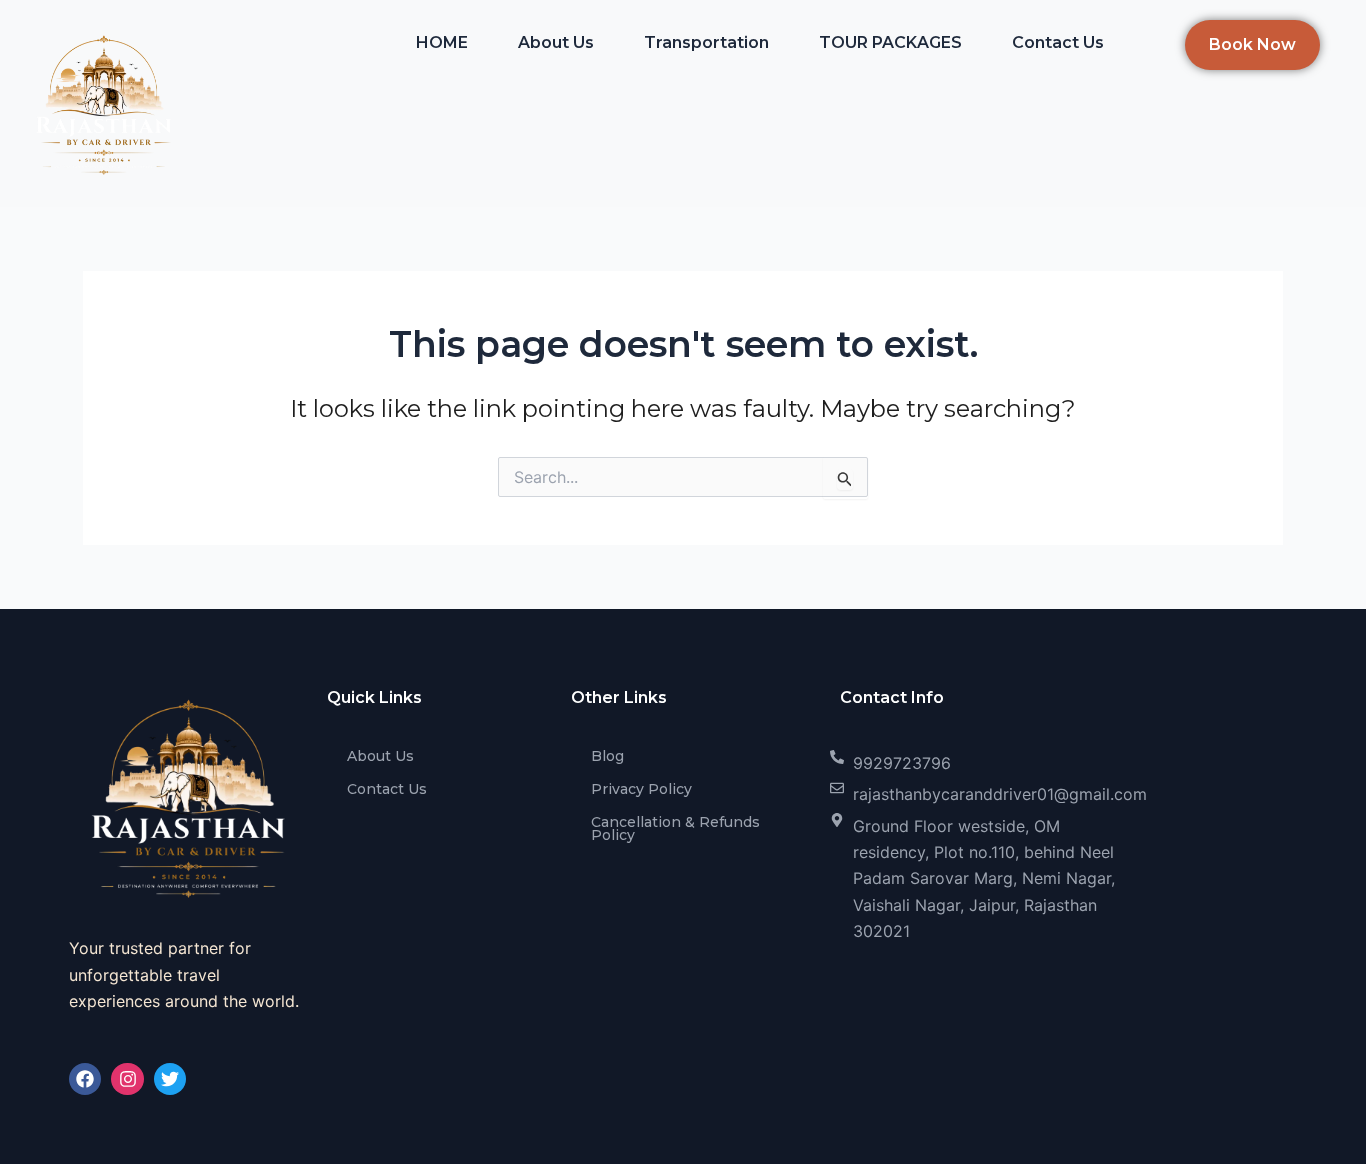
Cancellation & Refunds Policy (675, 828)
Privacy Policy (641, 789)
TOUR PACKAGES (890, 42)
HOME (442, 42)
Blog (607, 756)
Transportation (706, 42)
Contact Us (1058, 42)
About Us (556, 42)
